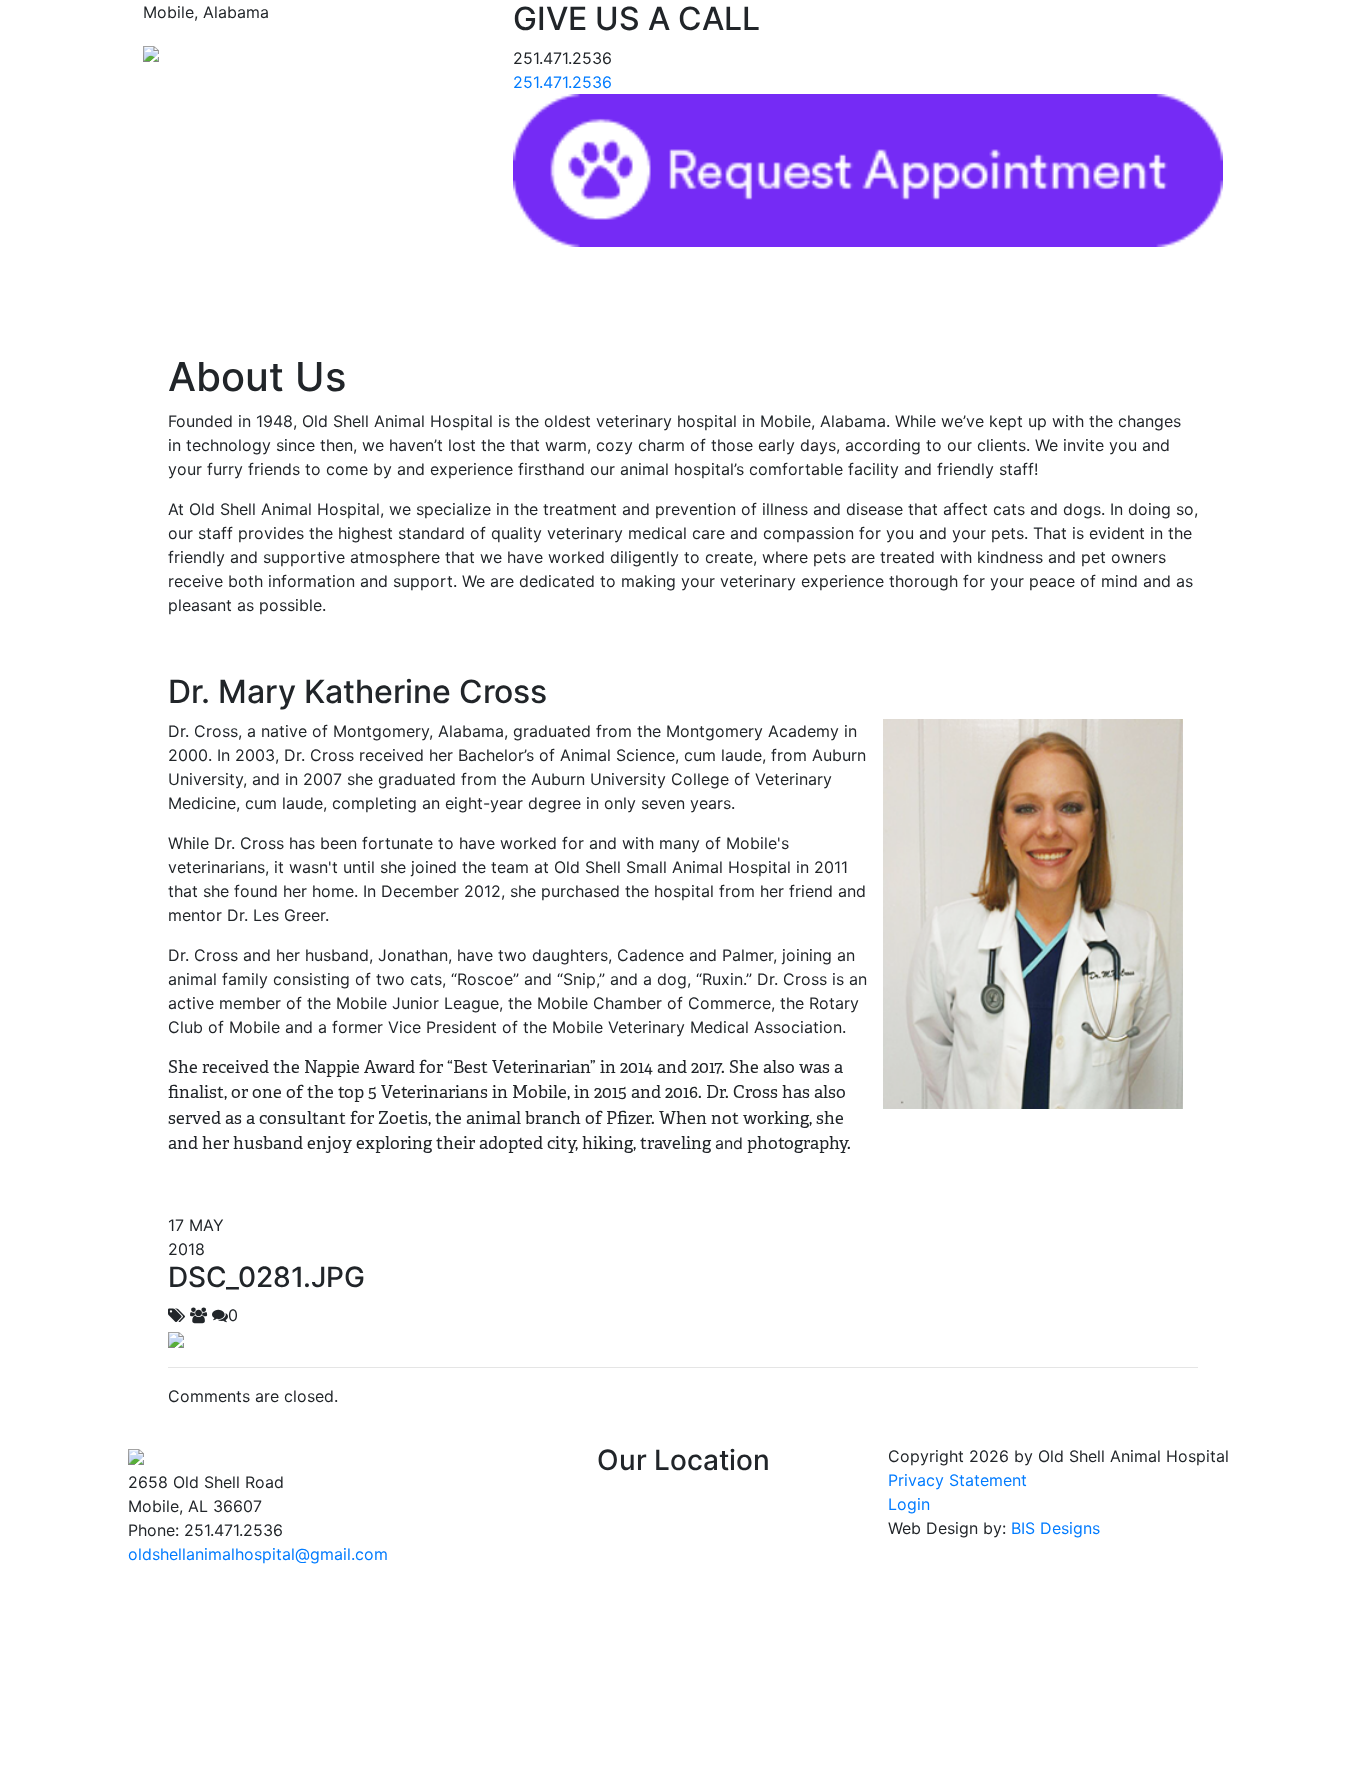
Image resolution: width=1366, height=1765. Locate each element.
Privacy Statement (957, 1480)
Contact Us (665, 295)
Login (909, 1504)
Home (189, 295)
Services (347, 295)
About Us (263, 295)
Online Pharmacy (458, 295)
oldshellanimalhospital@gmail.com (258, 1554)
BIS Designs (1055, 1528)
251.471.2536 (562, 82)
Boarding (572, 295)
